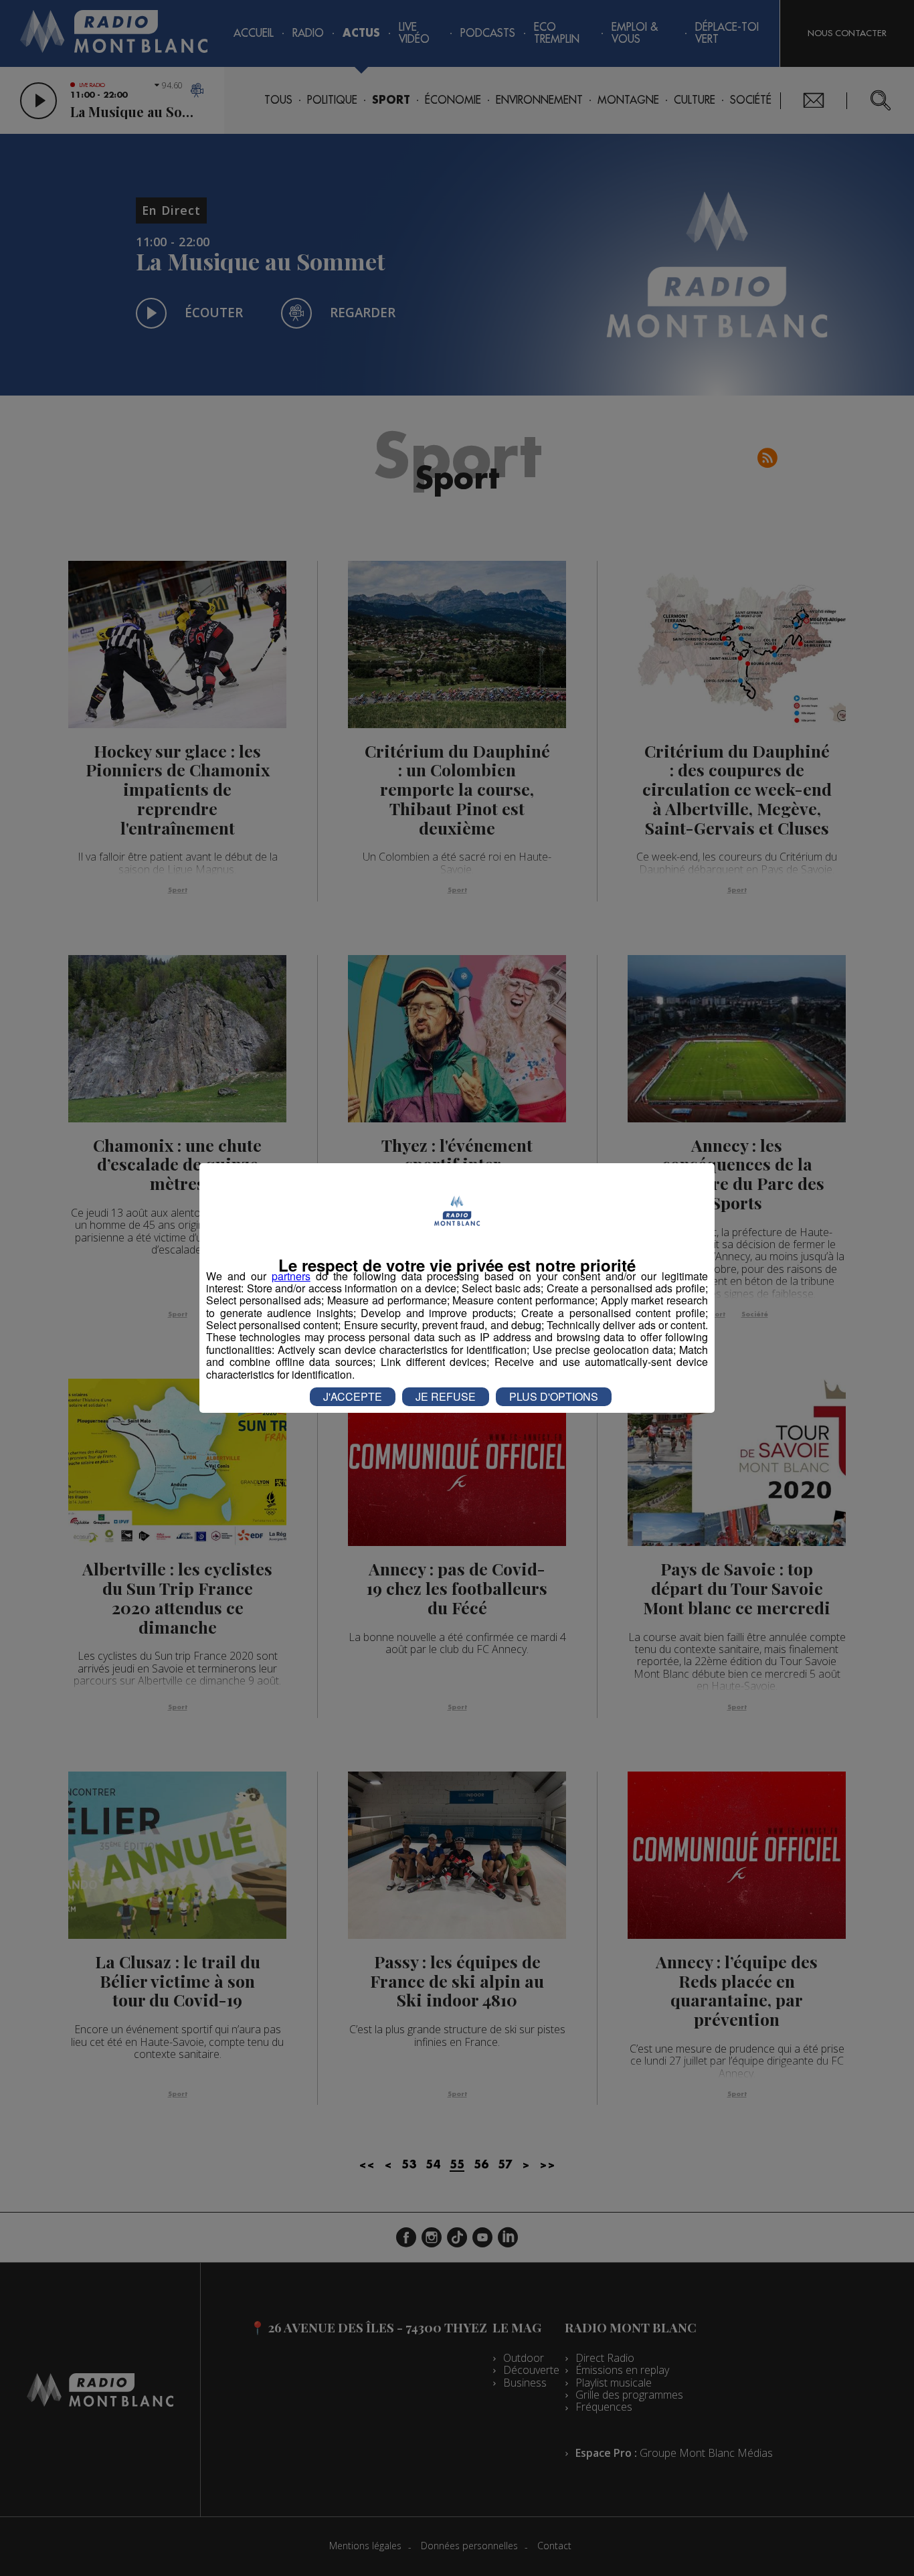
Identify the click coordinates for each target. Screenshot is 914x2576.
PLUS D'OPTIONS (554, 1396)
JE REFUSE (446, 1396)
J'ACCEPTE (353, 1396)
